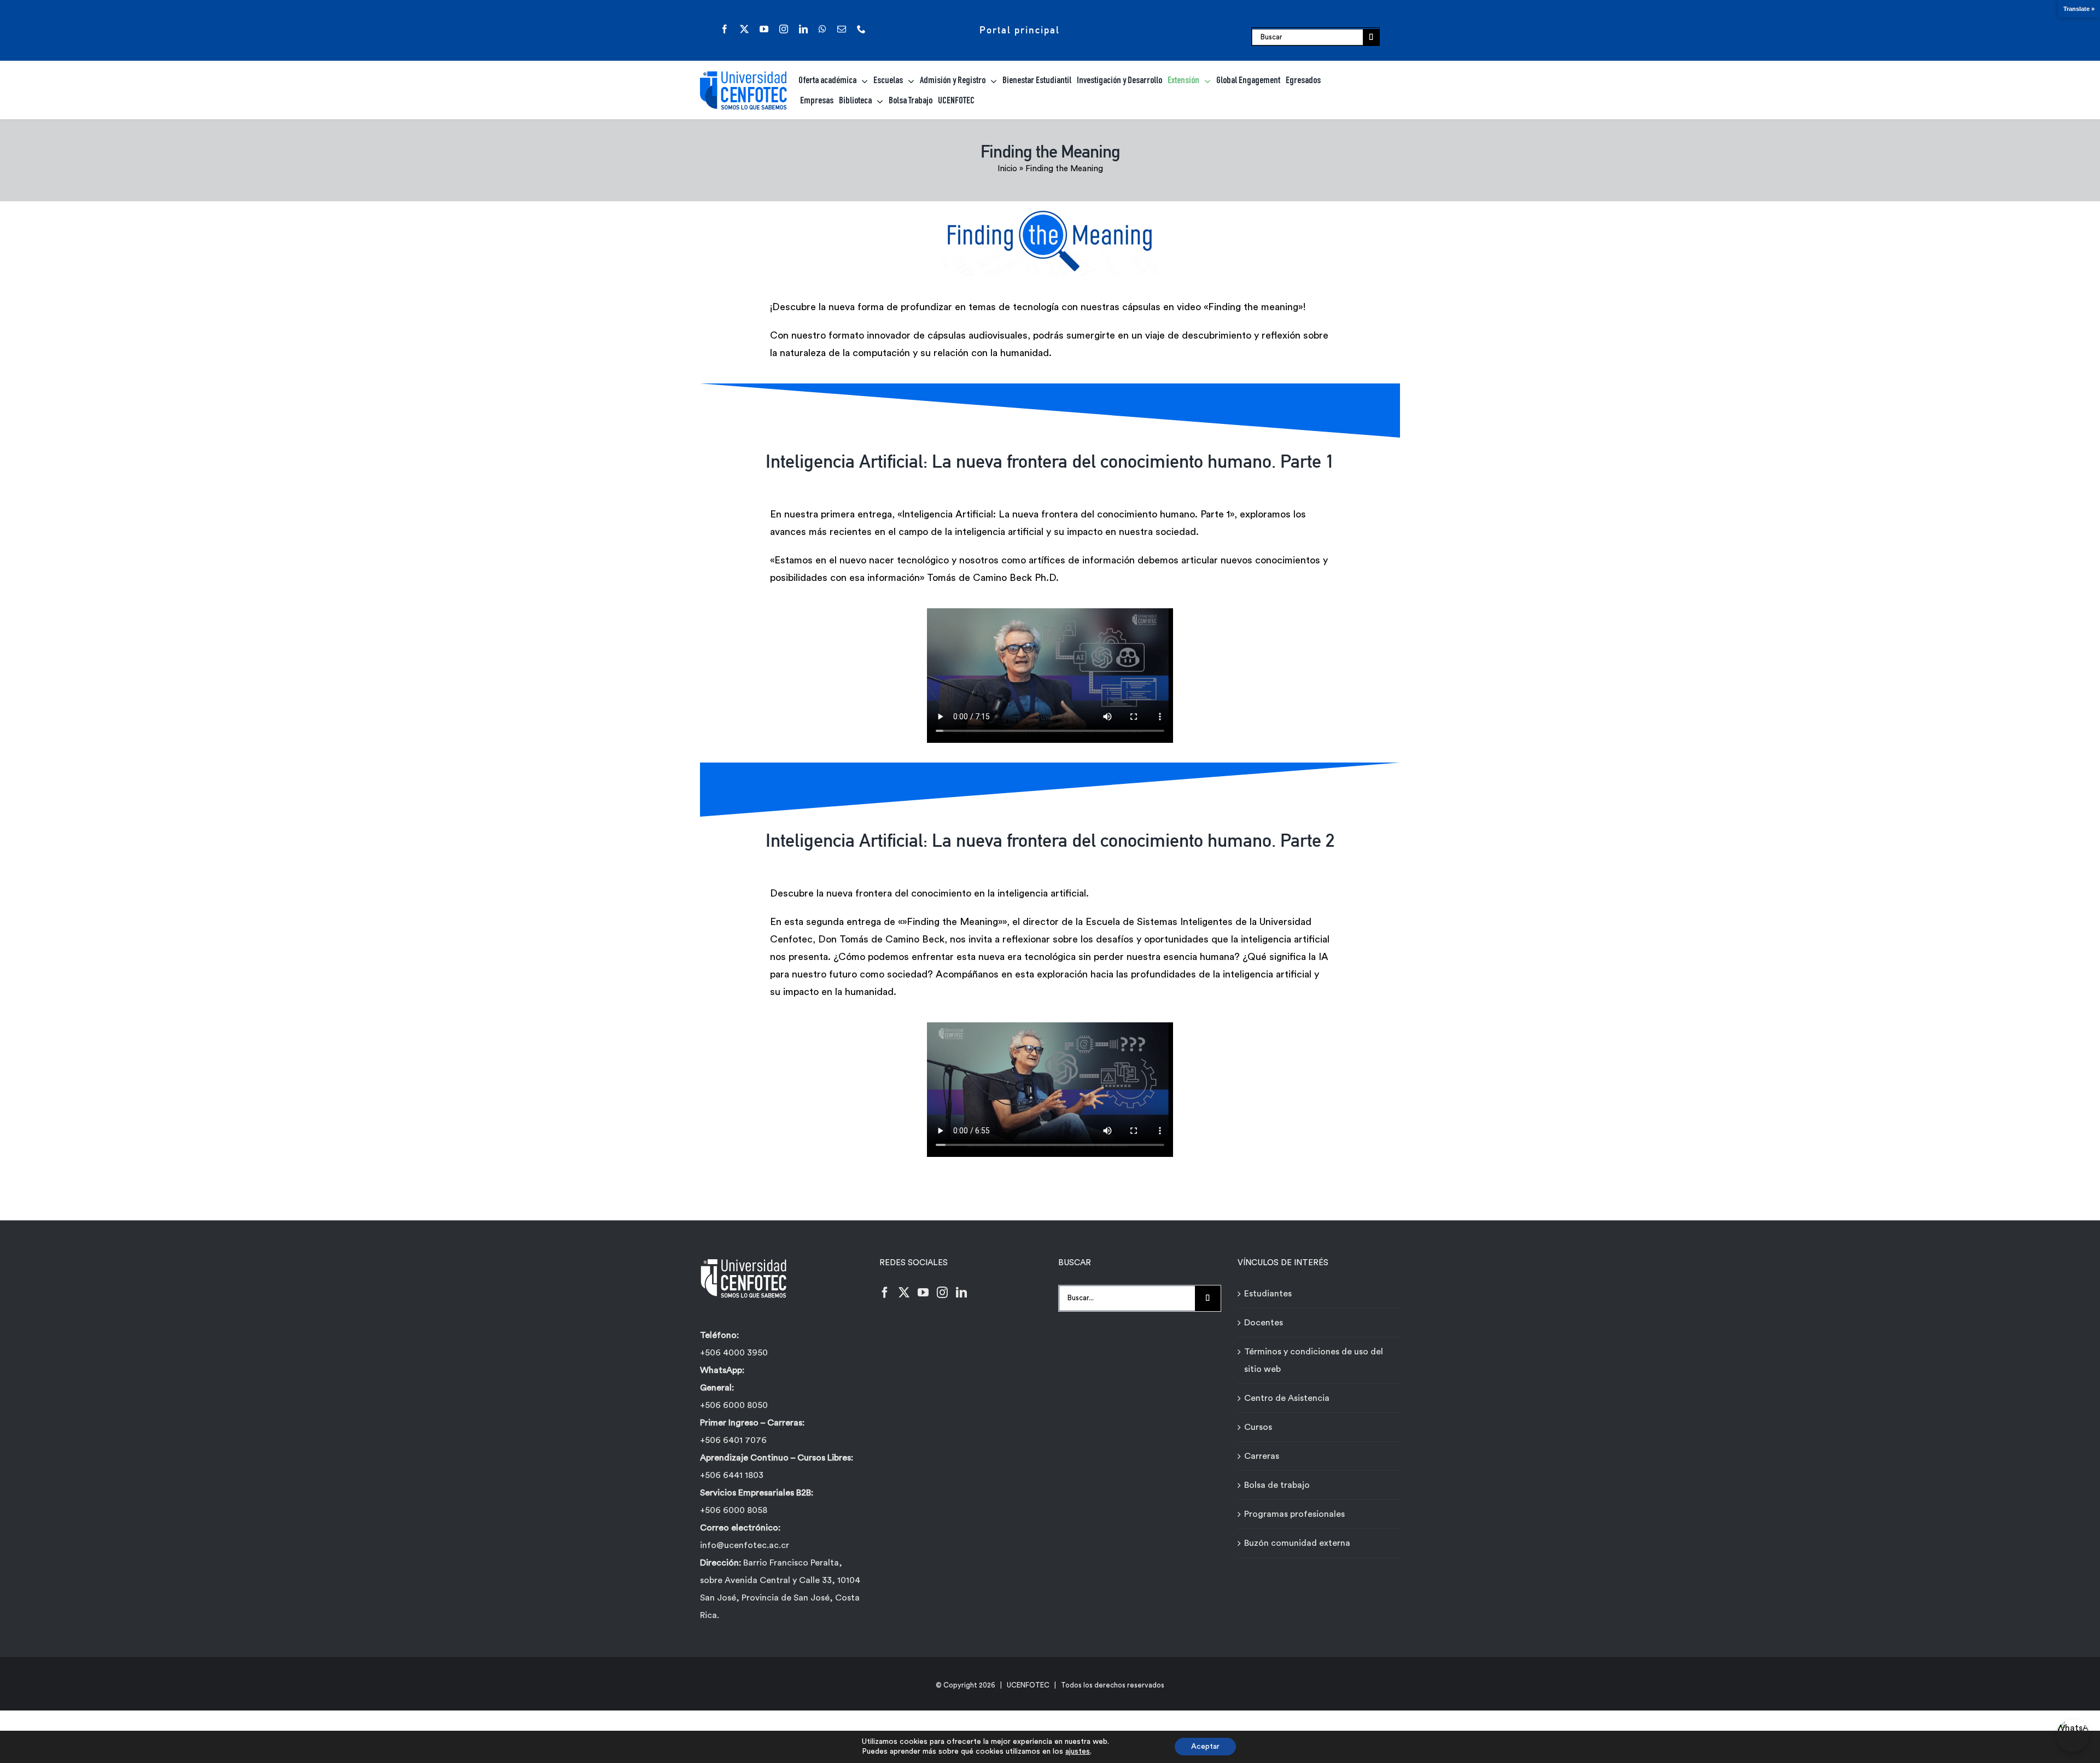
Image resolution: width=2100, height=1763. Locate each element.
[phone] (861, 29)
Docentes (1264, 1323)
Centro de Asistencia (1287, 1398)
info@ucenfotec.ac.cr (745, 1545)
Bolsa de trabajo (1277, 1485)
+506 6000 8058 (734, 1510)
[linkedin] (803, 29)
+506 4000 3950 (734, 1353)
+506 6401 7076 (733, 1440)
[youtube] (764, 29)
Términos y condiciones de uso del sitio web (1314, 1360)
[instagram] (784, 29)
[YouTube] (923, 1293)
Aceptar (1205, 1747)
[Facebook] (885, 1293)
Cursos (1258, 1427)
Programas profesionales (1294, 1514)
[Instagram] (942, 1293)
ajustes (1078, 1752)
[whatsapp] (822, 29)
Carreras (1262, 1456)
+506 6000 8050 (734, 1405)
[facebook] (725, 29)
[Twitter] (904, 1293)
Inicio (1007, 169)
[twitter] (744, 29)
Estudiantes (1268, 1294)
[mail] (842, 29)
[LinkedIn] (961, 1293)
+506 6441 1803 (732, 1475)
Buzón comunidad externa (1297, 1543)
